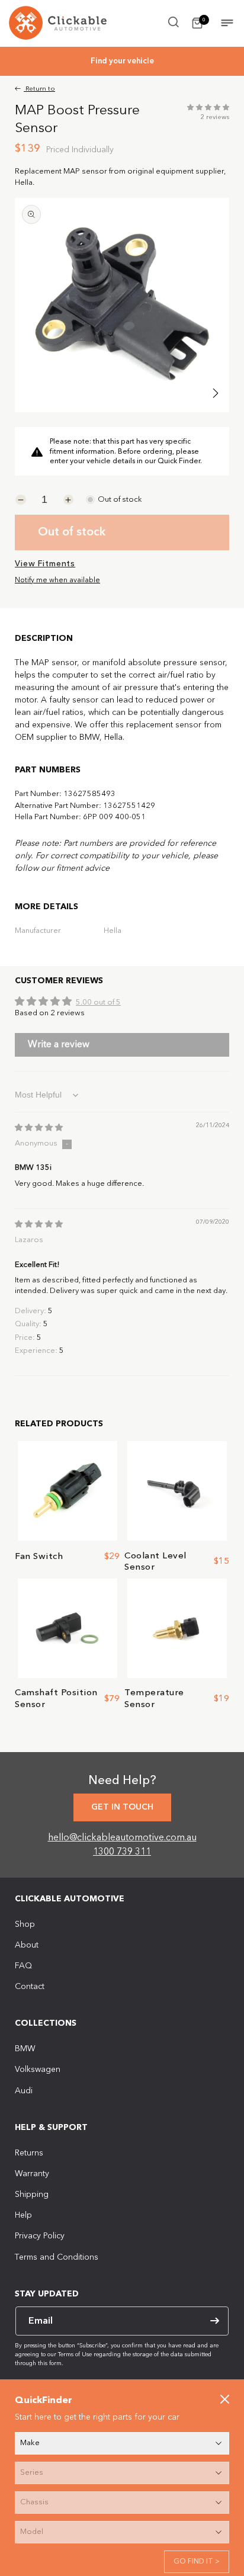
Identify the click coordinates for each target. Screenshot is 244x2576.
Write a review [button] (59, 1045)
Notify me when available (57, 580)
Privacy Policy (40, 2236)
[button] (174, 22)
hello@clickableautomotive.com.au (122, 1838)
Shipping (32, 2195)
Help (23, 2215)
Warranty (32, 2174)
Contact (30, 1987)
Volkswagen (38, 2070)
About (27, 1945)
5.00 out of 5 (98, 1003)
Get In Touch (122, 1807)
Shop (25, 1924)
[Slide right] (216, 393)
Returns (29, 2153)
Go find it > (197, 2562)
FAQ (23, 1966)
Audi (24, 2091)
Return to (39, 89)
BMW (25, 2049)
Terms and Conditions (57, 2257)
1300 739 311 (122, 1852)
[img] (39, 1128)
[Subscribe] (214, 2321)
